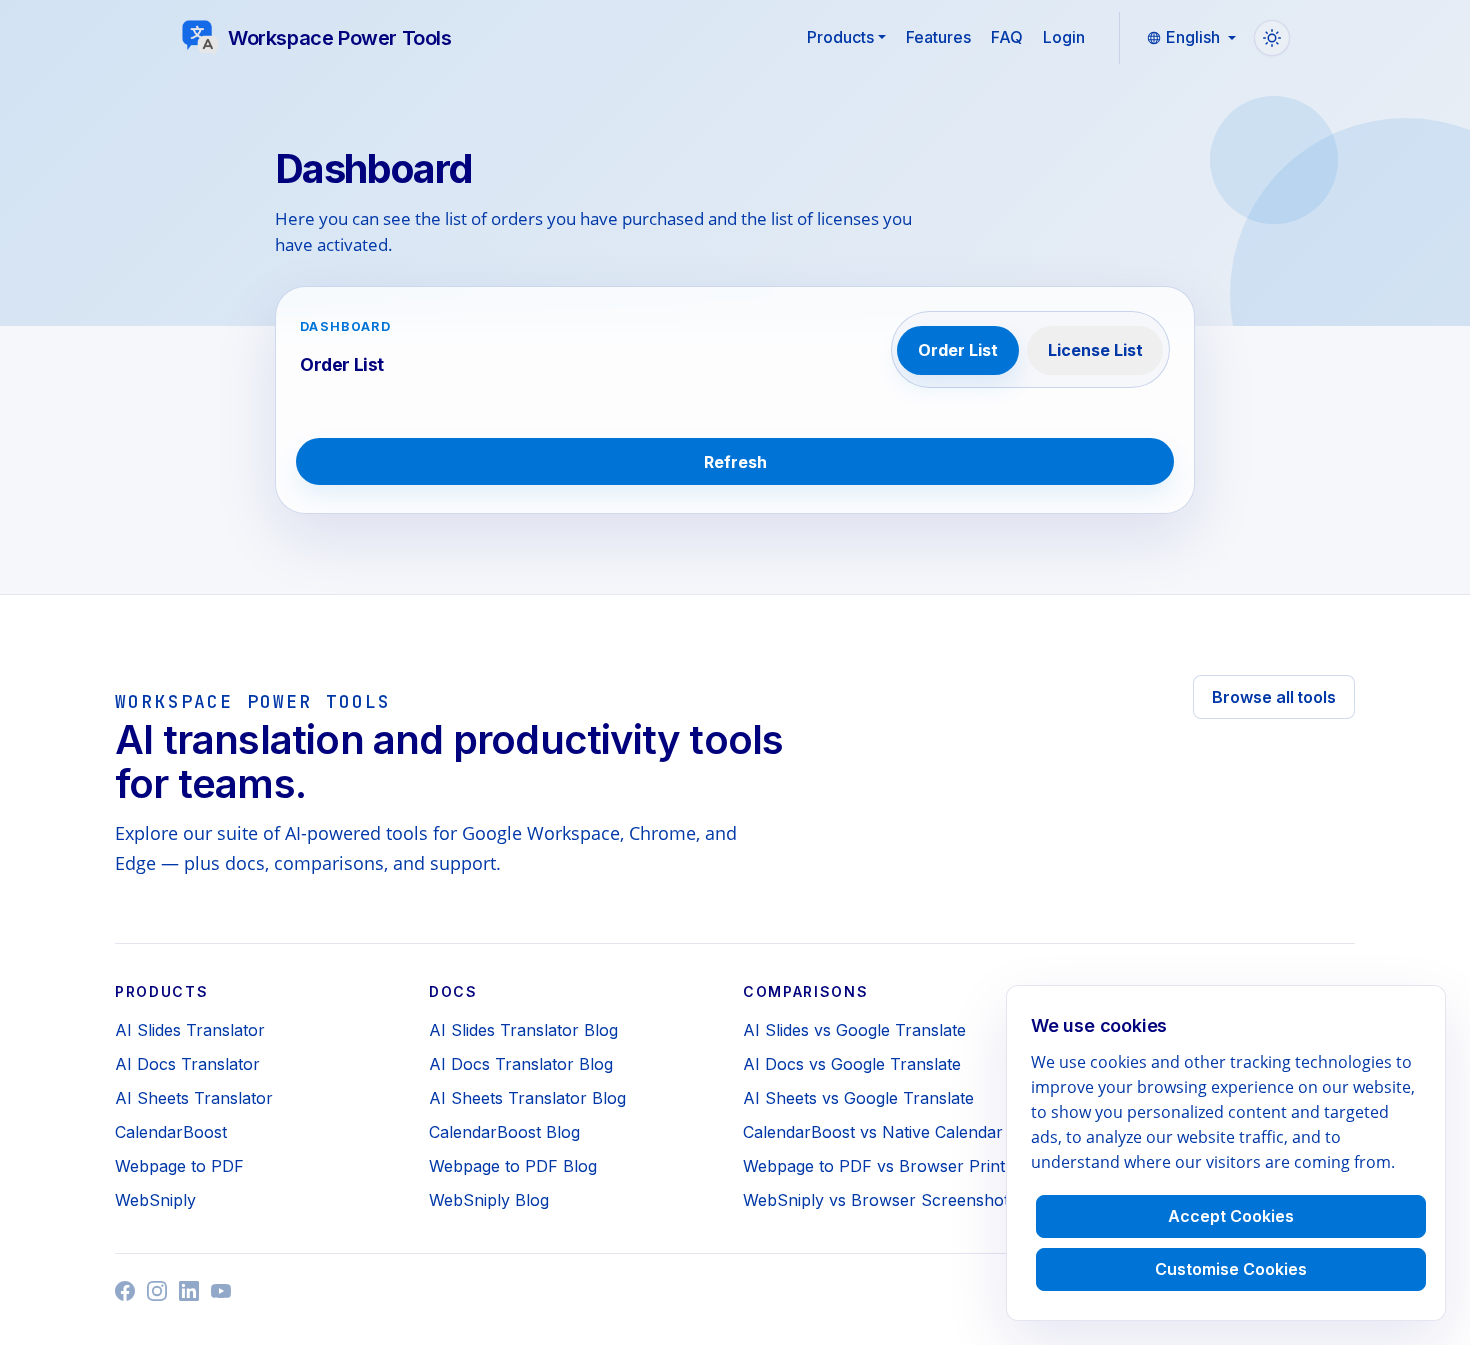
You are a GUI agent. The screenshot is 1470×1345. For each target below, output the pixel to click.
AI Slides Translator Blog (523, 1030)
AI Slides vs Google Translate (854, 1030)
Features (938, 37)
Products (840, 37)
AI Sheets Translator (194, 1098)
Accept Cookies (1231, 1216)
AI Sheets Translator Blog (527, 1098)
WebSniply (155, 1200)
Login (1064, 37)
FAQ (1007, 37)
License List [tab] (1095, 350)
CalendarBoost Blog (504, 1132)
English (1193, 37)
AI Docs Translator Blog (521, 1064)
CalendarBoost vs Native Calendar (873, 1132)
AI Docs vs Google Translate (852, 1064)
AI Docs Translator (187, 1064)
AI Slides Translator (190, 1030)
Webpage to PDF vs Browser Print (874, 1166)
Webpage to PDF (179, 1166)
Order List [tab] (958, 350)
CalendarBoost (171, 1132)
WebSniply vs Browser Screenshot (876, 1200)
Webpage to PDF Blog (513, 1166)
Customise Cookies (1231, 1269)
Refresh (735, 462)
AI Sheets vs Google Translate (858, 1098)
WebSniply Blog (489, 1200)
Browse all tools (1274, 697)
